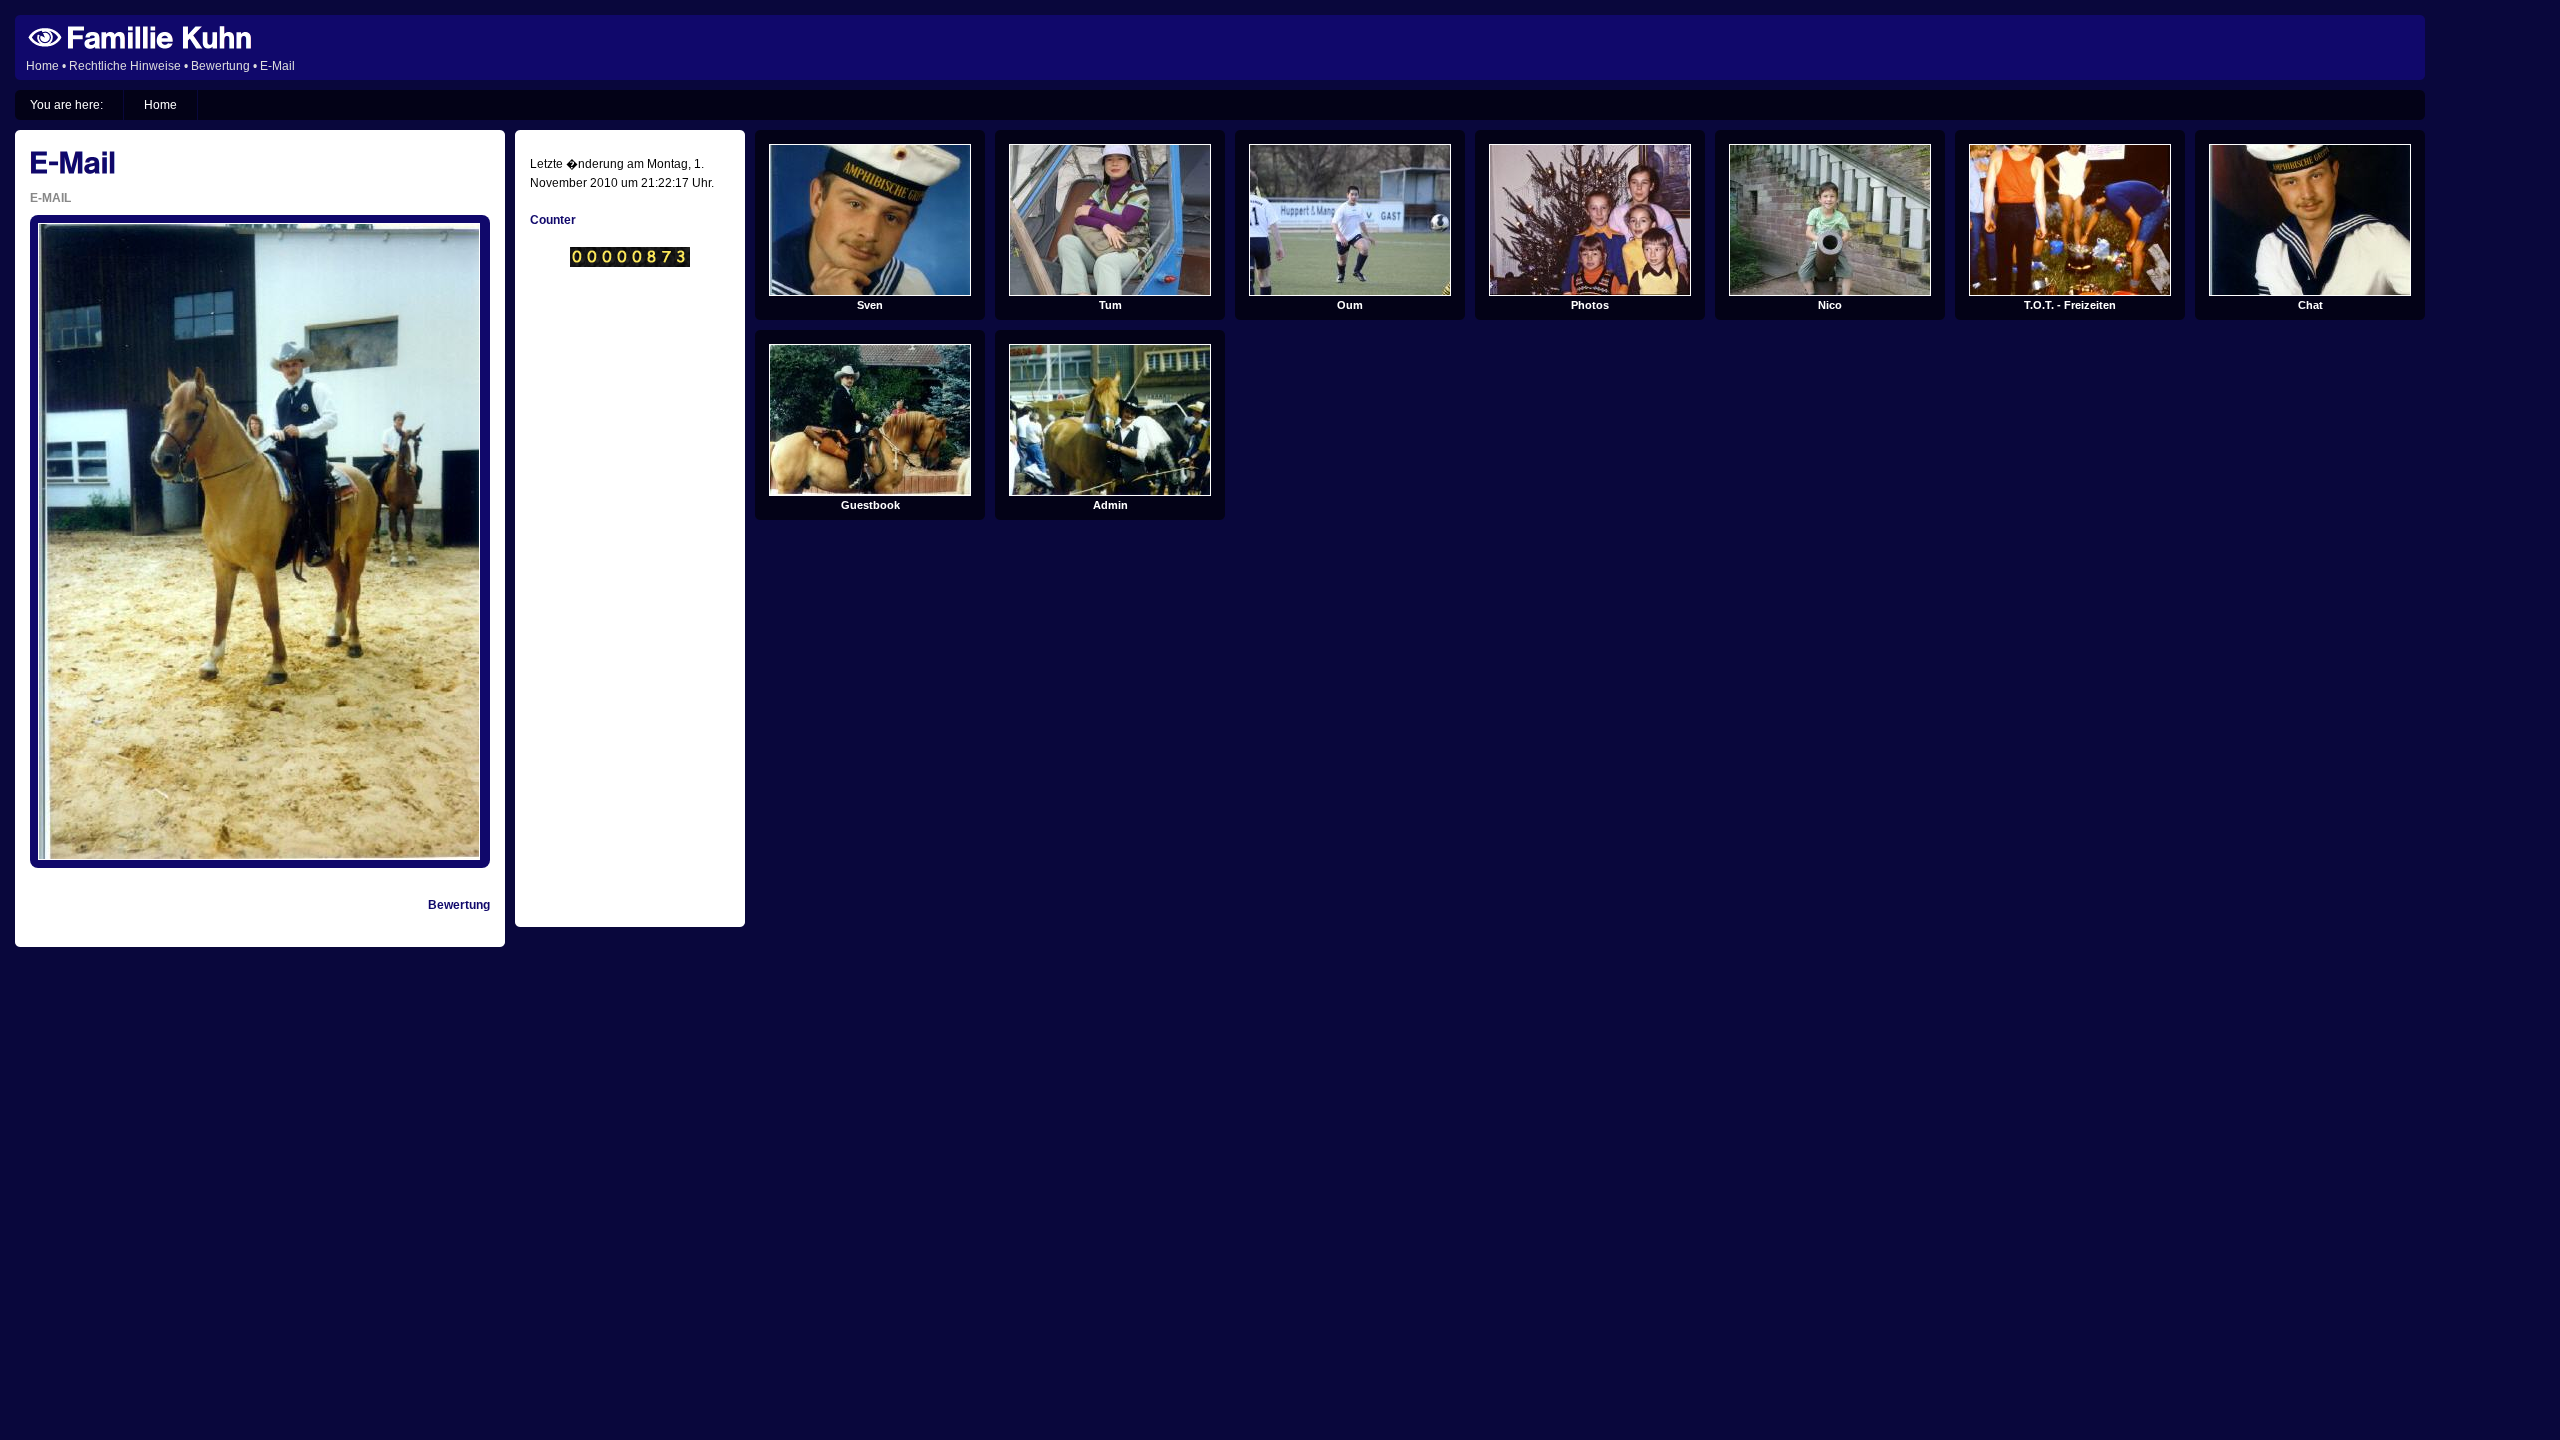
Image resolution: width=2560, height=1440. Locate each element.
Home (42, 66)
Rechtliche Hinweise (125, 66)
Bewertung (220, 66)
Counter (553, 220)
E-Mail (277, 66)
